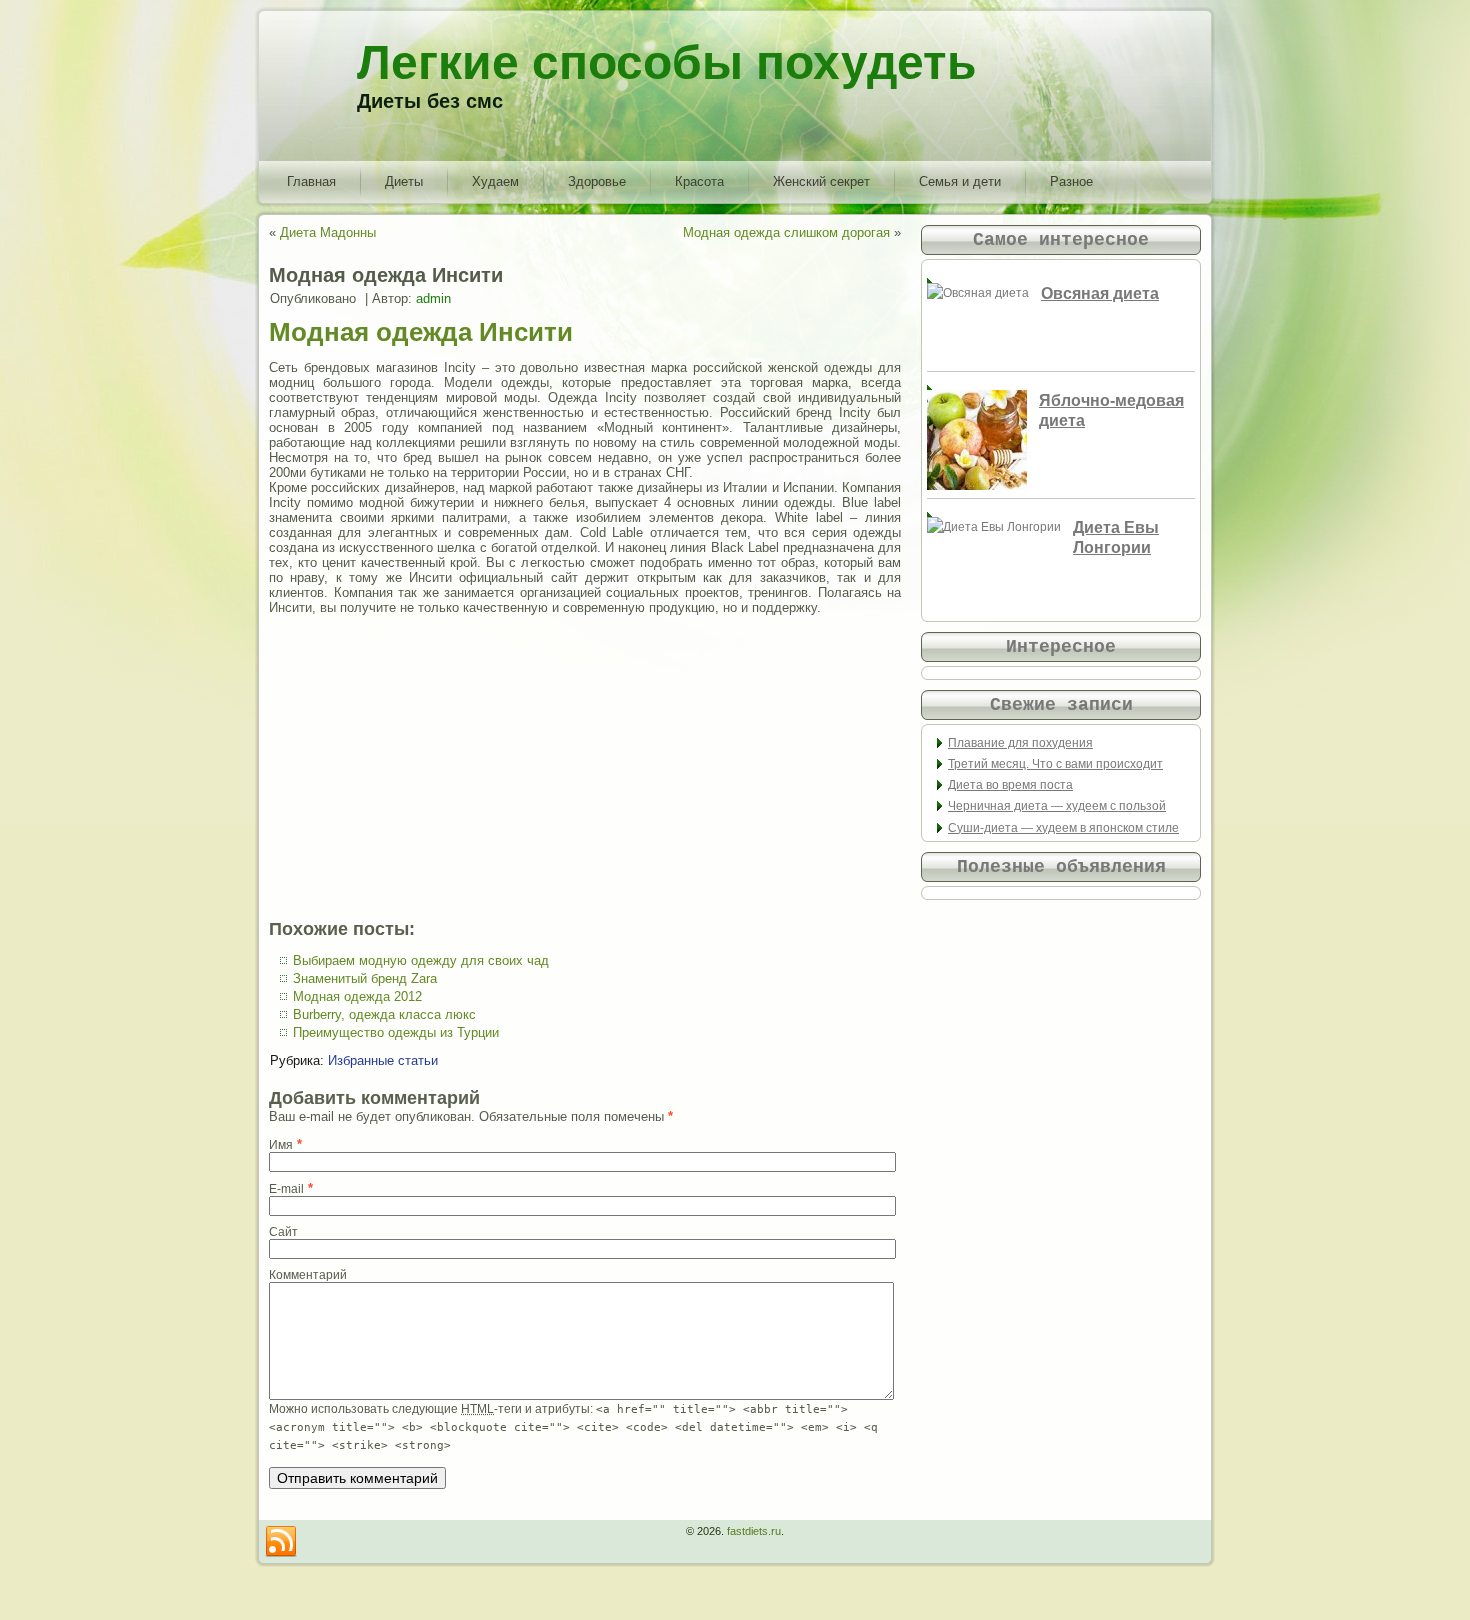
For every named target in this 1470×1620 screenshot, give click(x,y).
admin (433, 298)
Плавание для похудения (1020, 743)
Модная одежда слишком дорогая (786, 232)
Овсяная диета (1100, 293)
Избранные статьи (383, 1060)
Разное (1071, 181)
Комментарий (308, 1275)
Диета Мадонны (328, 232)
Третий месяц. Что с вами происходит (1055, 764)
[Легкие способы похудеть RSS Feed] (281, 1542)
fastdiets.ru (754, 1531)
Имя (281, 1145)
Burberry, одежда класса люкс (384, 1014)
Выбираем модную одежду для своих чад (421, 960)
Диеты (404, 181)
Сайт (283, 1232)
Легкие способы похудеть (667, 62)
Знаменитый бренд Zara (365, 978)
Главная (311, 181)
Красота (699, 181)
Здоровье (597, 181)
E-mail (286, 1189)
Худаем (495, 181)
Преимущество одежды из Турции (396, 1032)
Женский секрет (821, 181)
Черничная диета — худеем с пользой (1057, 806)
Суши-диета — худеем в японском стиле (1063, 828)
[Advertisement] (585, 767)
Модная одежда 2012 (357, 996)
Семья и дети (960, 181)
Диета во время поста (1010, 785)
